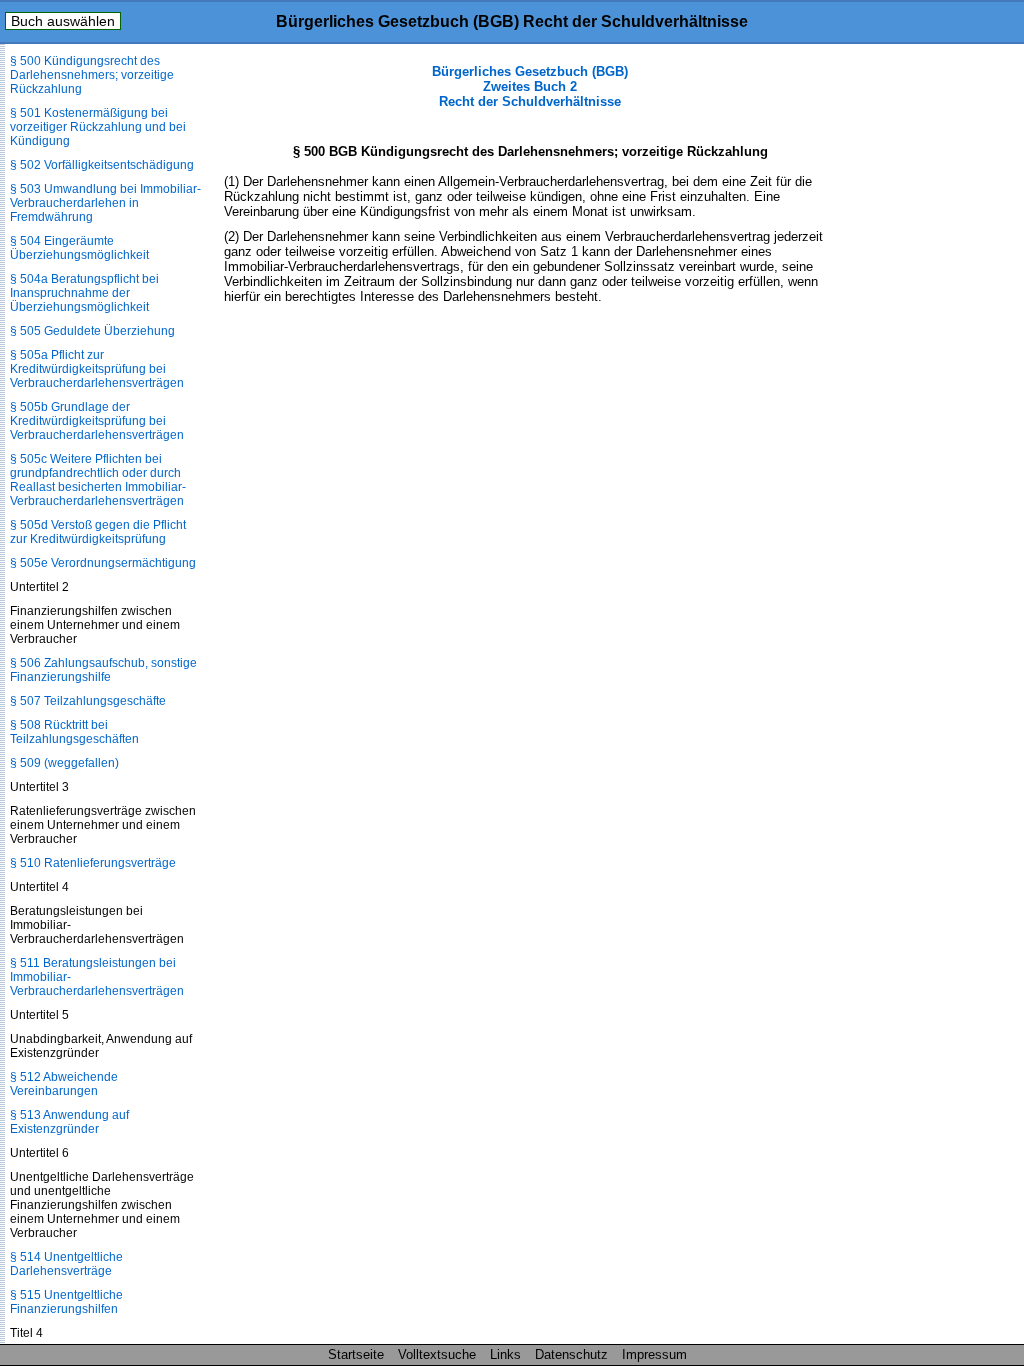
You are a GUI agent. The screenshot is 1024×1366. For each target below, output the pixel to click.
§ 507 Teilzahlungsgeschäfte (88, 701)
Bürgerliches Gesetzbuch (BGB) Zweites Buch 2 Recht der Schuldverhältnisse (530, 86)
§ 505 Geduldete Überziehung (92, 331)
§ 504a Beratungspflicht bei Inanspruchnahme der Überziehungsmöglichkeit (84, 293)
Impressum (654, 1354)
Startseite (356, 1354)
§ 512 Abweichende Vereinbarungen (64, 1084)
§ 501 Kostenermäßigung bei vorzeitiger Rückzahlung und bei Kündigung (98, 127)
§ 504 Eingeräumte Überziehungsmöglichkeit (79, 248)
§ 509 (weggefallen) (64, 763)
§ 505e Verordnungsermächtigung (103, 563)
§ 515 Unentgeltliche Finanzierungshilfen (66, 1302)
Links (505, 1354)
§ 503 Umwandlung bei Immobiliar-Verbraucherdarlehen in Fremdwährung (105, 203)
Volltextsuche (437, 1354)
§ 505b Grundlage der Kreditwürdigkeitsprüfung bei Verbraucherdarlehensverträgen (97, 421)
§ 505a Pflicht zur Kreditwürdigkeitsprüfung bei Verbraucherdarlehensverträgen (97, 369)
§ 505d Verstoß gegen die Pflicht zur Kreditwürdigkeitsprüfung (98, 532)
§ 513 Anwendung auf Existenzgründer (69, 1122)
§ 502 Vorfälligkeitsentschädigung (102, 165)
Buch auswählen (63, 21)
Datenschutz (571, 1354)
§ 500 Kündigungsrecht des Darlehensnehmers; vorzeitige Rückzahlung (92, 75)
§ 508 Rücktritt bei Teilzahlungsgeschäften (74, 732)
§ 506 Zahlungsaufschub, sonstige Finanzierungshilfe (103, 670)
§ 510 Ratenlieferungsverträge (93, 863)
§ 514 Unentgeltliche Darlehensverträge (66, 1264)
